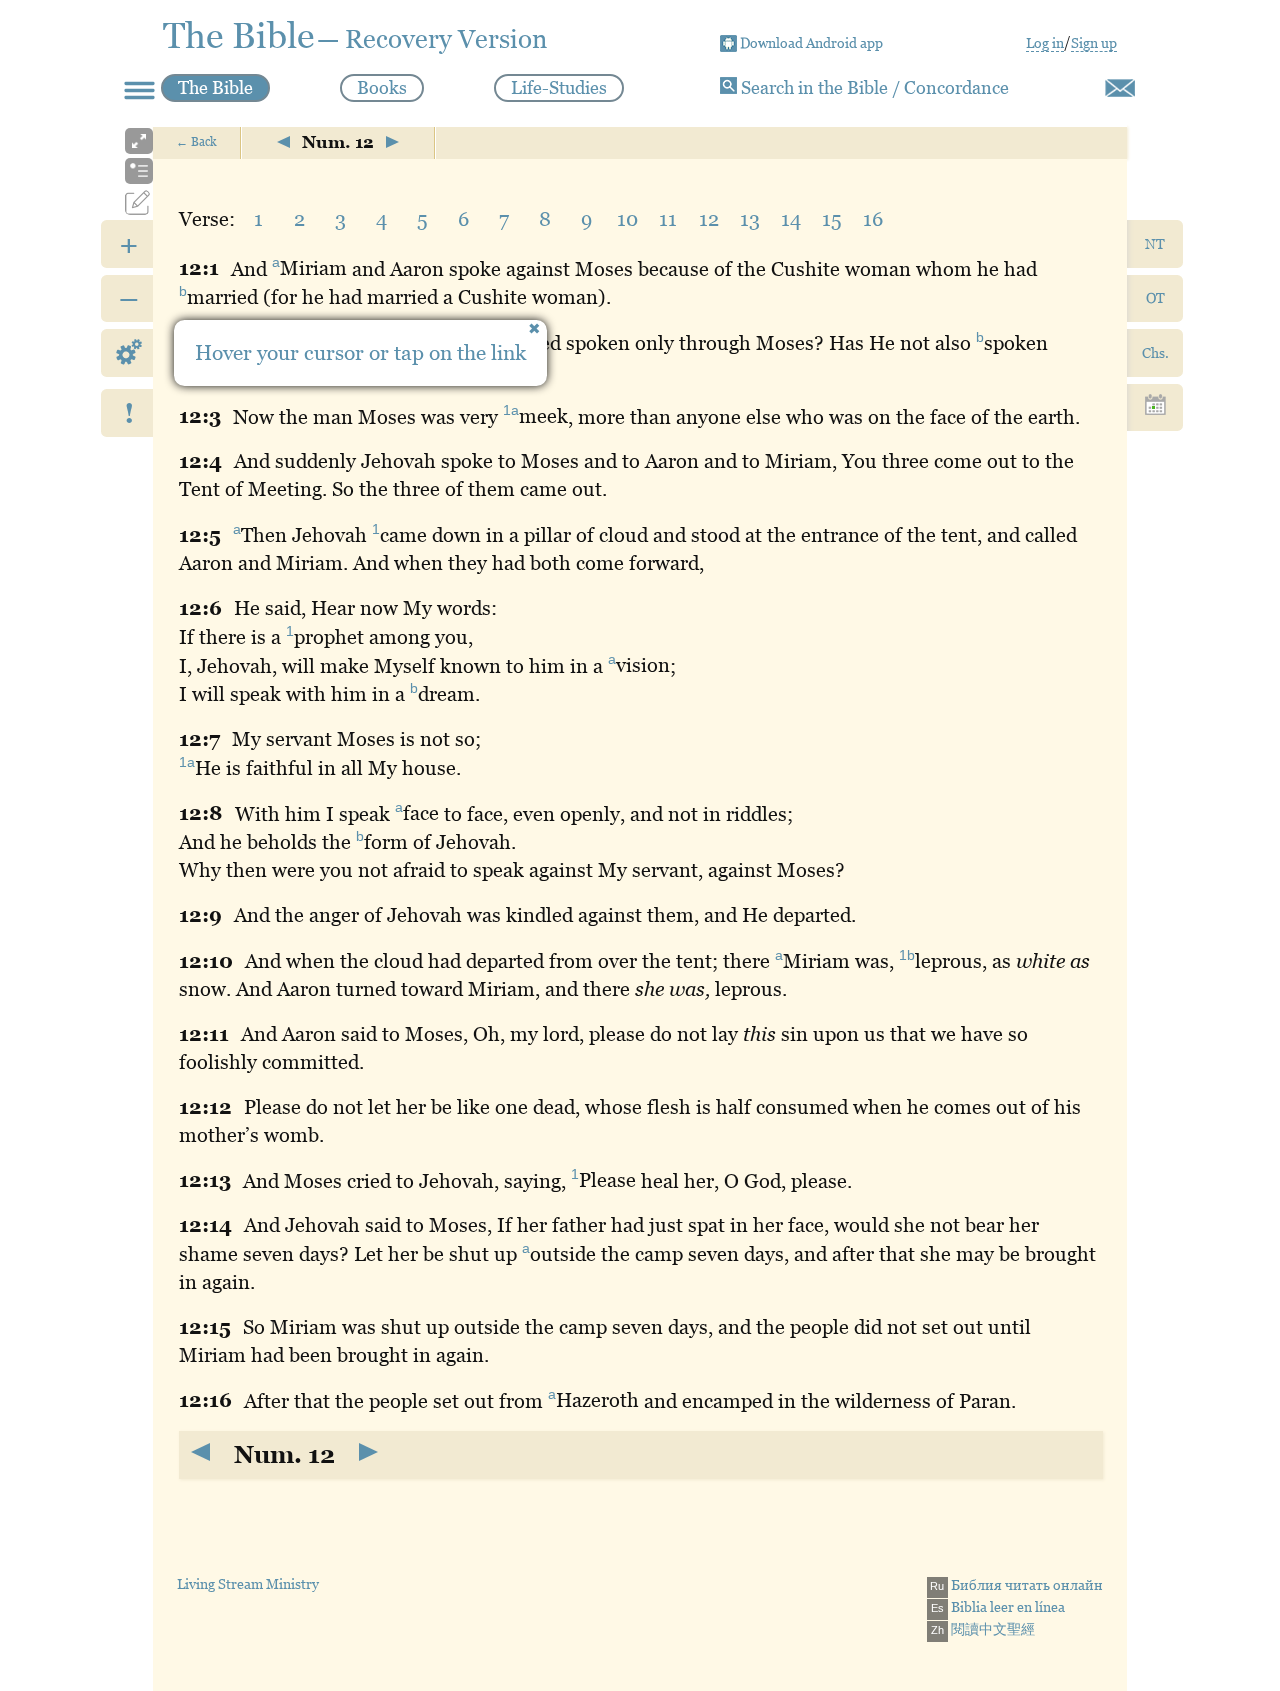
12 (709, 219)
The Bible (215, 87)
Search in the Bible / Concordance (873, 87)
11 (668, 219)
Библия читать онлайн (1016, 1585)
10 (627, 219)
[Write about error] (1120, 88)
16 (873, 219)
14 (791, 219)
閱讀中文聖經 (983, 1629)
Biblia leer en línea (998, 1607)
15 (832, 219)
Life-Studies (559, 87)
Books (382, 87)
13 (750, 219)
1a (511, 411)
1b (907, 955)
